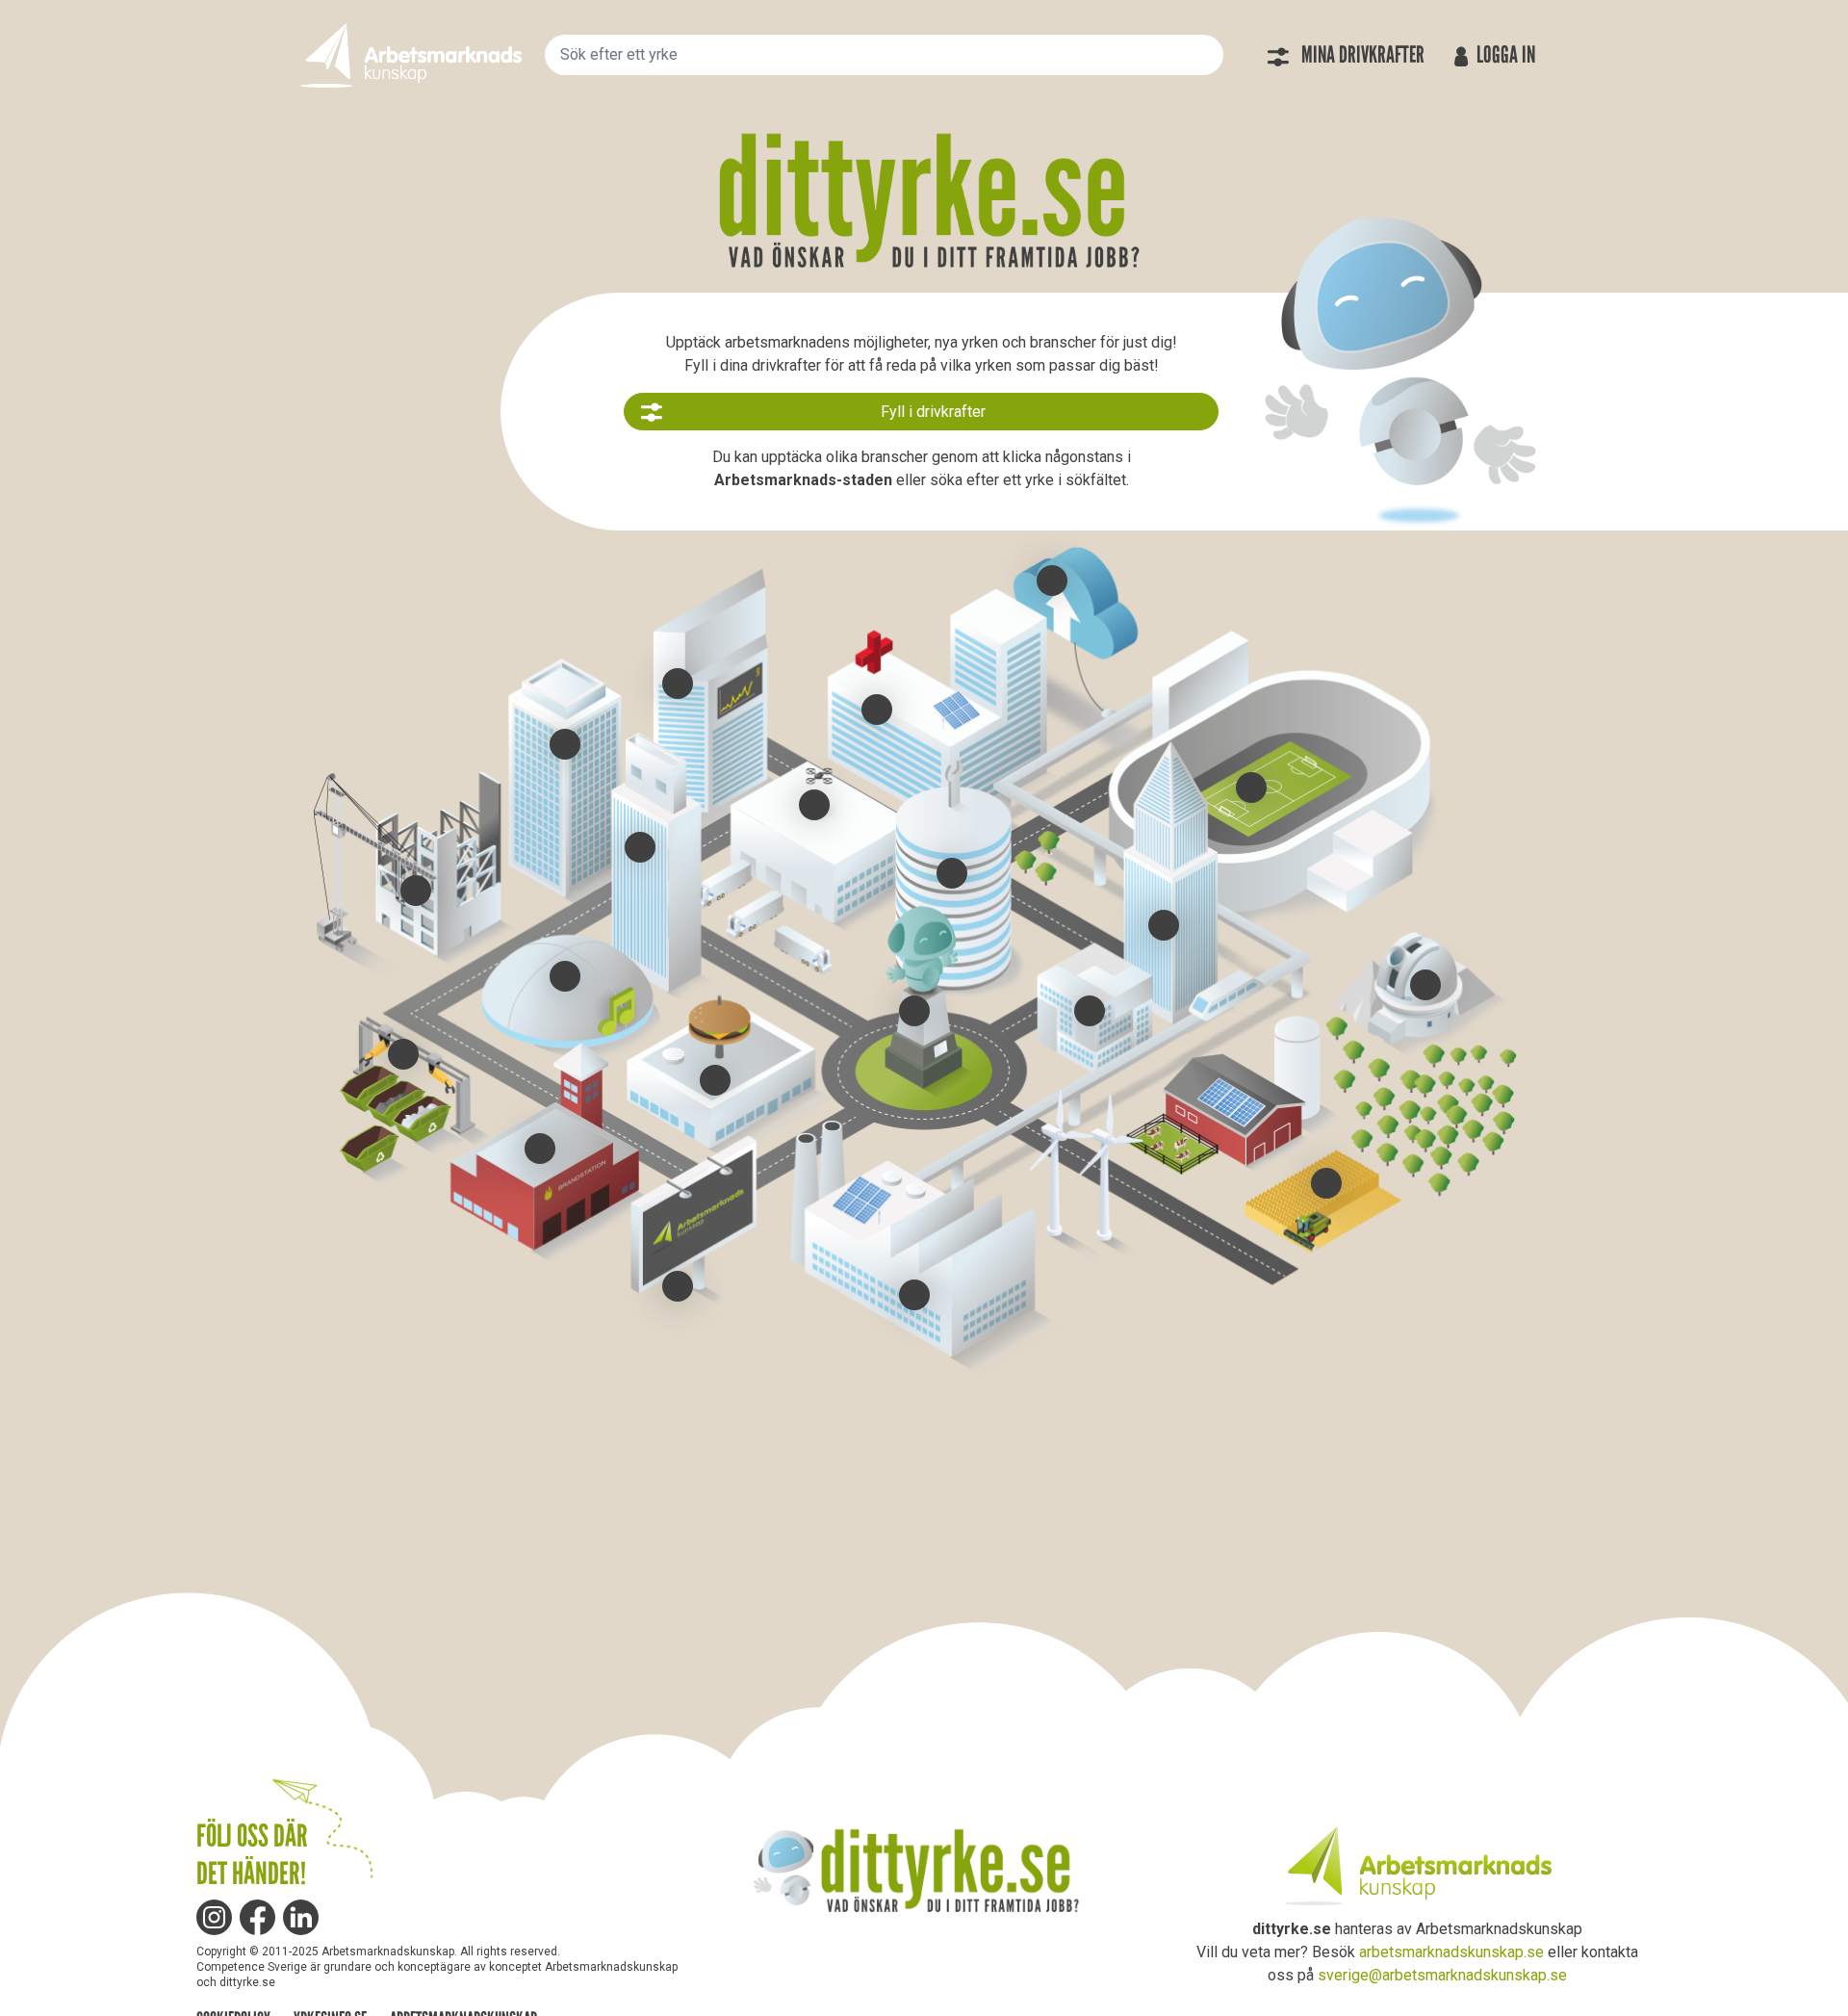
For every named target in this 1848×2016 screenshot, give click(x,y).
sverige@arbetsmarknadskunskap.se (1442, 1975)
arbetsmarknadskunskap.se (1451, 1952)
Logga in (1504, 55)
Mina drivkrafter (1361, 55)
